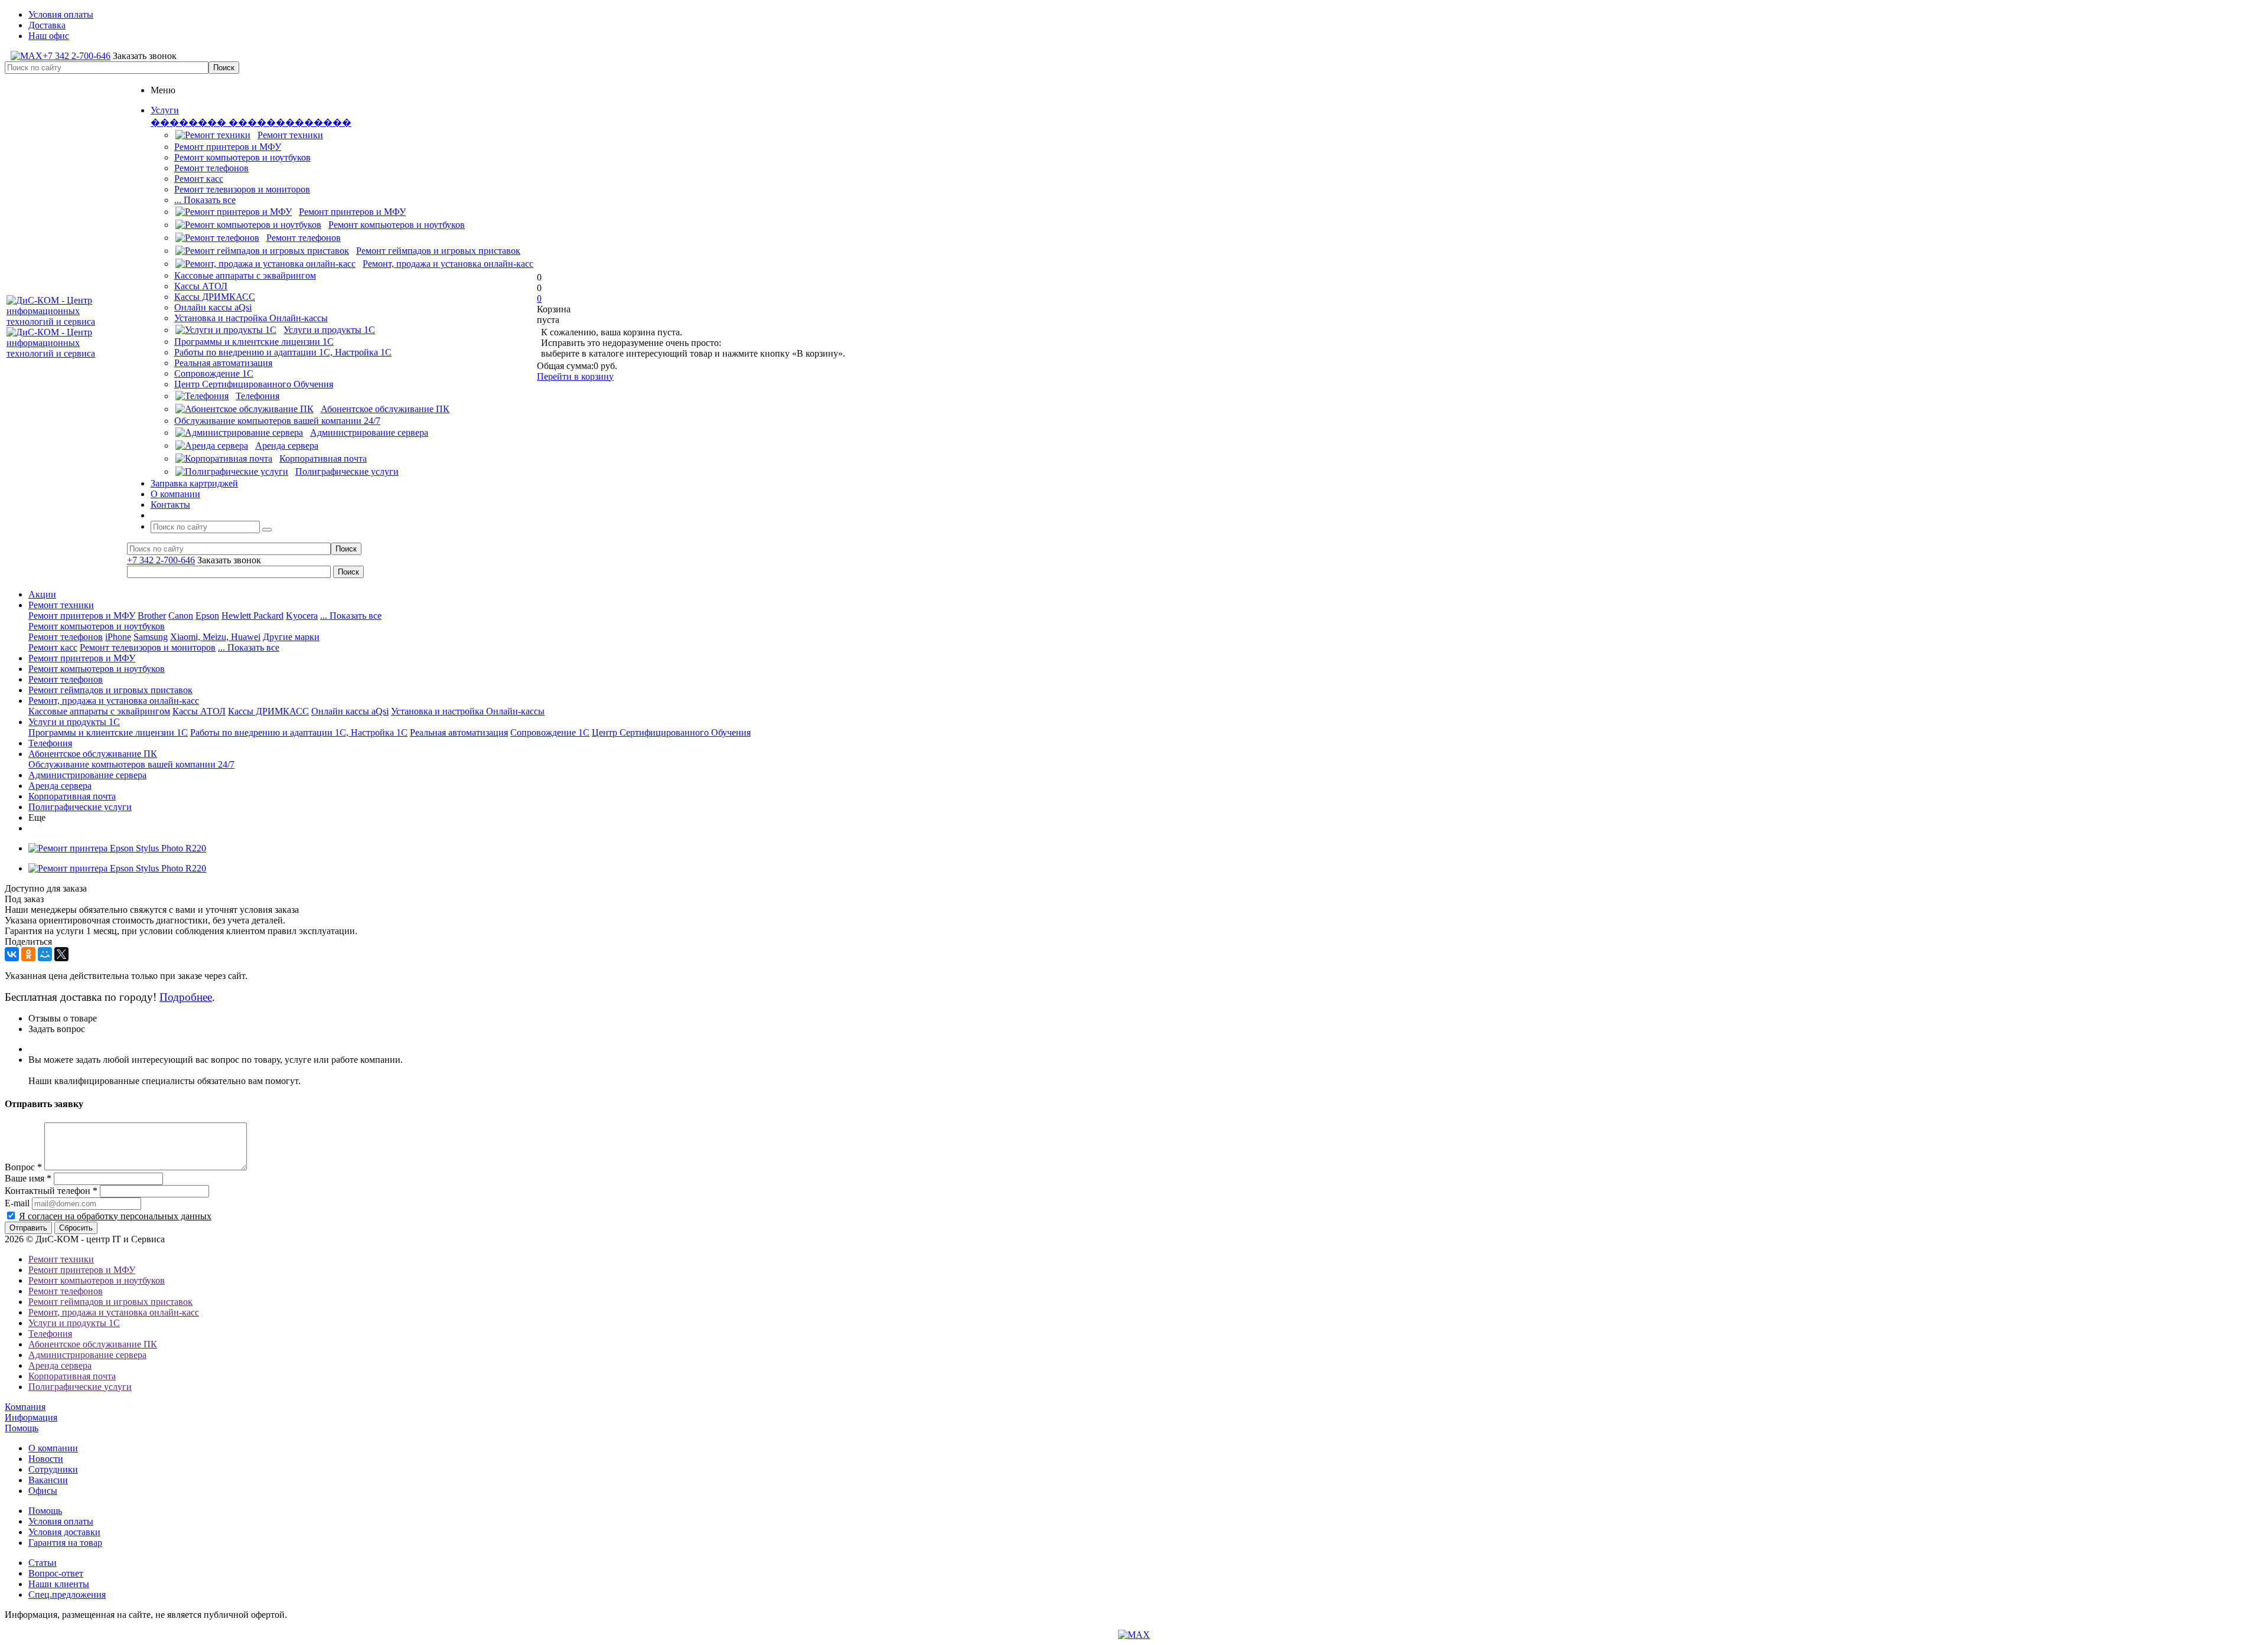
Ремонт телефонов (211, 168)
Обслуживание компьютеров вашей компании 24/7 (277, 421)
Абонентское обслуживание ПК (93, 754)
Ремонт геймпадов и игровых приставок (110, 690)
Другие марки (291, 637)
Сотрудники (53, 1469)
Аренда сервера (60, 786)
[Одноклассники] (28, 954)
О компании (53, 1448)
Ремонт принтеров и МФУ (228, 147)
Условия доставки (64, 1532)
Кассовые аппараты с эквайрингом (245, 275)
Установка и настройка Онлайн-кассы (251, 318)
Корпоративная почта (72, 796)
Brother (152, 616)
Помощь (22, 1428)
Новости (46, 1459)
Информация (31, 1417)
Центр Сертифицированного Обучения (254, 384)
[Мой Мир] (45, 954)
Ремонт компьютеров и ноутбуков (242, 157)
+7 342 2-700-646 (76, 56)
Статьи (43, 1563)
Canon (181, 616)
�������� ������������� (251, 123)
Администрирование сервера (87, 775)
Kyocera (302, 616)
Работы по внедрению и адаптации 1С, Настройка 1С (283, 352)
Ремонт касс (199, 179)
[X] (61, 954)
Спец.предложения (67, 1595)
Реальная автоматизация (223, 363)
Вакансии (48, 1480)
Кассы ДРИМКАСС (215, 297)
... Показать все (205, 200)
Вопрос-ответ (56, 1573)
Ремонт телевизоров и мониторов (242, 189)
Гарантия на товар (65, 1543)
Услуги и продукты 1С (74, 722)
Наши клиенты (59, 1584)
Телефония (50, 743)
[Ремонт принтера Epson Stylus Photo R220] (117, 848)
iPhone (118, 637)
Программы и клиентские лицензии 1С (254, 342)
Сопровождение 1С (214, 373)
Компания (25, 1407)
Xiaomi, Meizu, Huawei (215, 637)
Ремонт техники (61, 605)
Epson (207, 616)
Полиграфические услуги (80, 807)
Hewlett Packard (252, 616)
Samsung (151, 637)
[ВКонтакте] (12, 954)
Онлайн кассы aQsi (213, 307)
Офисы (43, 1491)
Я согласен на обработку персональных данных (115, 1216)
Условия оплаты (61, 1521)
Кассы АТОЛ (201, 286)
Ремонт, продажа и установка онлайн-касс (114, 701)
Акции (42, 594)
